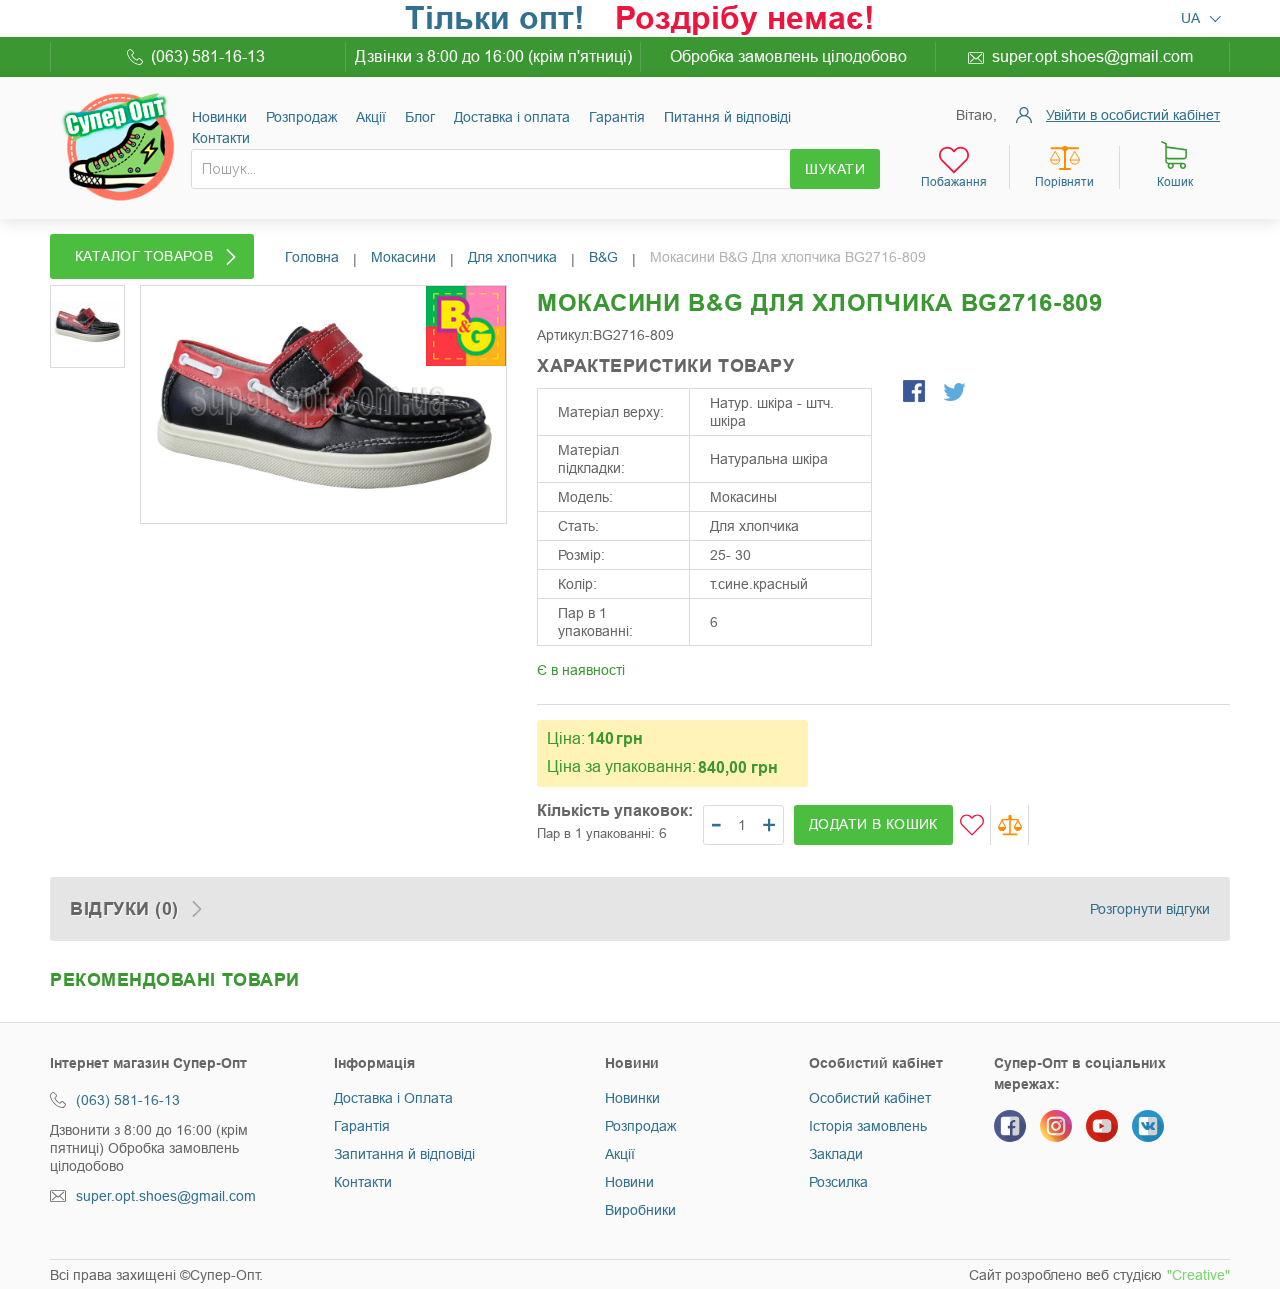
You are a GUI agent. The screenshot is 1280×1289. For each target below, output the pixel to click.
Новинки (219, 117)
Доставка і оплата (512, 117)
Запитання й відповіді (404, 1154)
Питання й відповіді (727, 117)
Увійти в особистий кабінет (1133, 115)
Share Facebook (916, 393)
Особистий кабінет (870, 1098)
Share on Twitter (956, 393)
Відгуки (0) (124, 909)
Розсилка (838, 1182)
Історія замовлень (868, 1126)
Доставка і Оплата (393, 1098)
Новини (629, 1182)
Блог (420, 117)
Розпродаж (301, 117)
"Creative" (1198, 1275)
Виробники (640, 1210)
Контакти (221, 138)
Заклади (836, 1154)
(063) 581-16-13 (208, 56)
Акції (371, 117)
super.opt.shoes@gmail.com (1092, 56)
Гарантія (617, 117)
